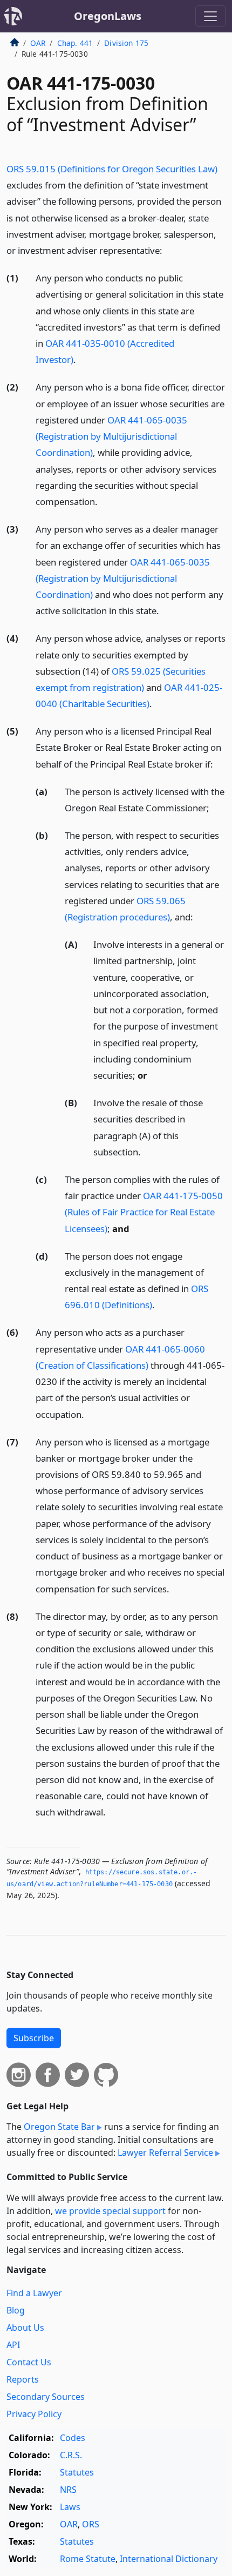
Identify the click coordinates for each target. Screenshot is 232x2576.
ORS (91, 2524)
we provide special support (110, 2211)
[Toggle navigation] (210, 16)
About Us (25, 2328)
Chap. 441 (75, 43)
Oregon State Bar (59, 2127)
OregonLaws (108, 16)
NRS (68, 2490)
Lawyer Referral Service (165, 2153)
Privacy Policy (34, 2414)
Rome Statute (88, 2559)
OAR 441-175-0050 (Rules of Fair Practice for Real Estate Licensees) (144, 1212)
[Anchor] (168, 250)
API (13, 2345)
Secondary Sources (46, 2397)
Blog (16, 2310)
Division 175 (126, 43)
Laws (70, 2507)
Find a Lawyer (34, 2293)
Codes (73, 2438)
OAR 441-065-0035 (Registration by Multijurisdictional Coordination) (111, 436)
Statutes (77, 2472)
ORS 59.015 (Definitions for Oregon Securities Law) (112, 169)
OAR (38, 43)
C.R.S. (71, 2455)
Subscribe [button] (34, 2038)
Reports (23, 2379)
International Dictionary (169, 2559)
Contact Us (29, 2362)
